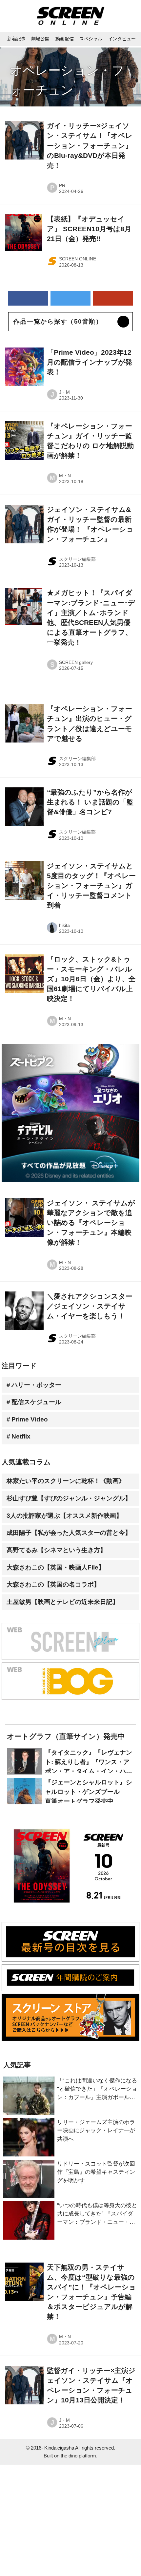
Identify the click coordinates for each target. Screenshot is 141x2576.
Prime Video (30, 1419)
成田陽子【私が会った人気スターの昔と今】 (69, 1533)
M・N (65, 476)
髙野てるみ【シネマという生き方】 (56, 1550)
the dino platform (78, 2456)
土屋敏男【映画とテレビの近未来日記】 (63, 1602)
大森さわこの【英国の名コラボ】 (53, 1584)
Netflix (21, 1436)
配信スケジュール (36, 1402)
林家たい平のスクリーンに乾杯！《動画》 (66, 1481)
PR (62, 185)
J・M (64, 392)
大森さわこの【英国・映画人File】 (56, 1567)
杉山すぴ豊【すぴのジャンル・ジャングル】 (69, 1498)
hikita (64, 925)
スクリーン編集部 (77, 559)
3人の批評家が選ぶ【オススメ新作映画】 (64, 1516)
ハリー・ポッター (36, 1385)
